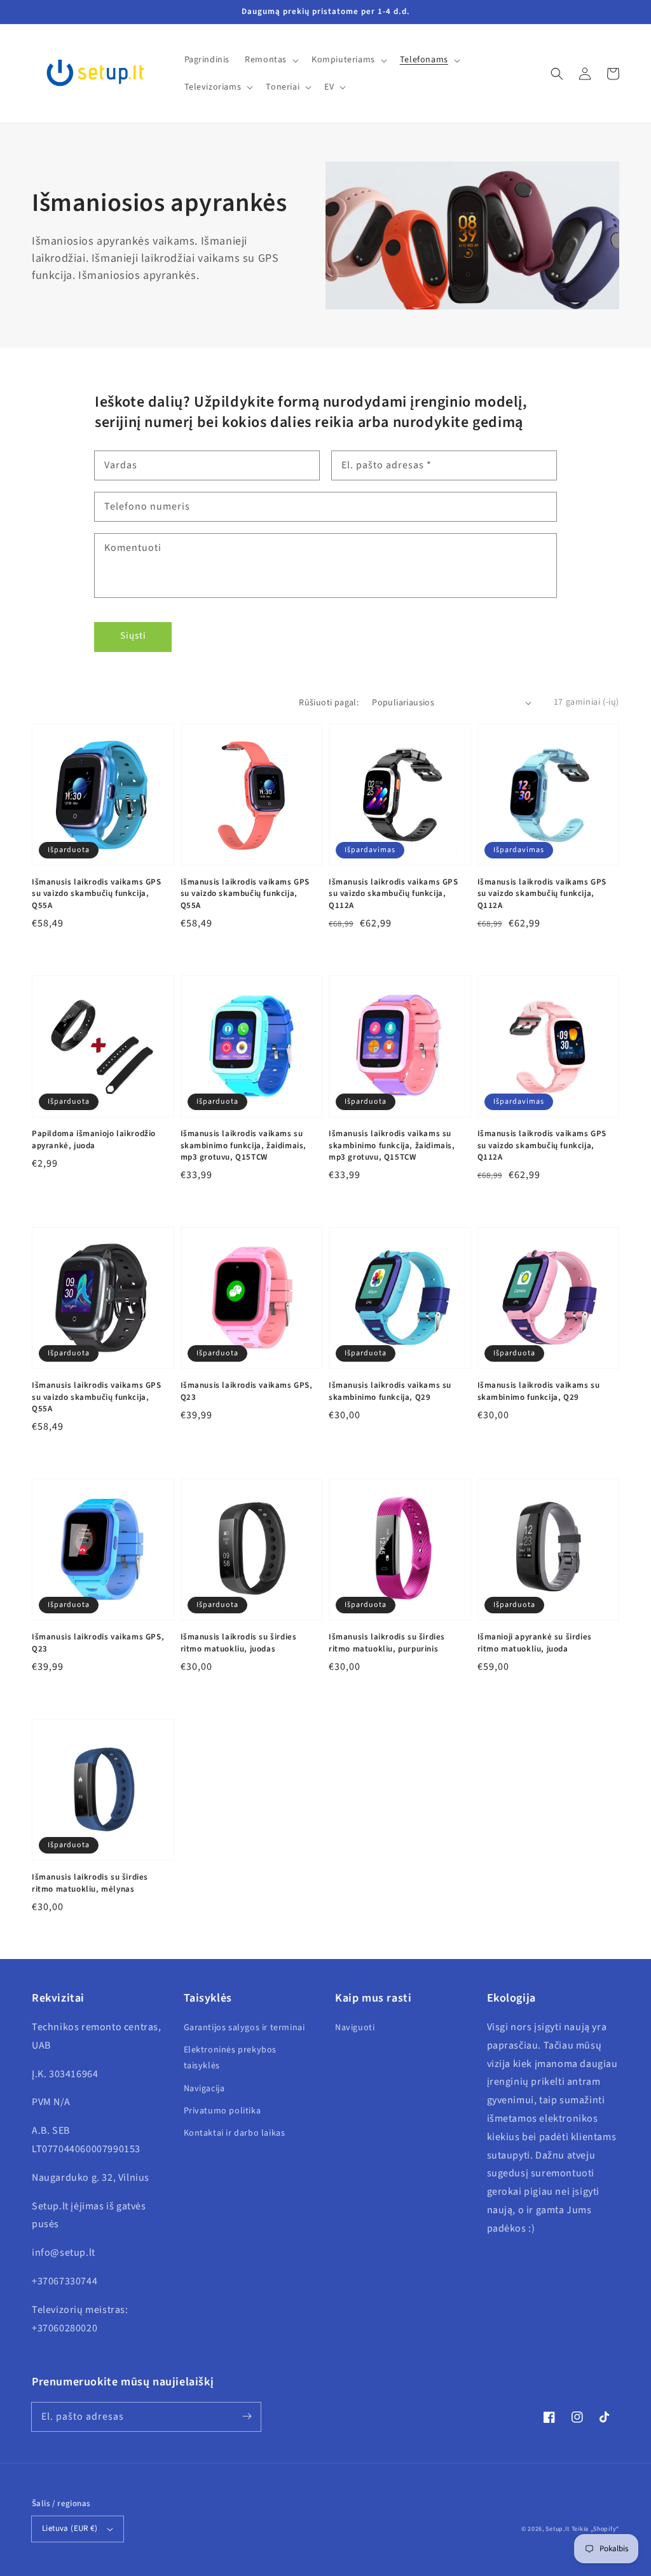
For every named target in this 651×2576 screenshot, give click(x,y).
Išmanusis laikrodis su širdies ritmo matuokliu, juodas (239, 1643)
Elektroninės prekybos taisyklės (230, 2058)
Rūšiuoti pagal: (329, 703)
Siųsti (133, 636)
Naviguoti (355, 2028)
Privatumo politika (223, 2111)
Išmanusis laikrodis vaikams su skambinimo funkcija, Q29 (390, 1391)
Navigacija (204, 2089)
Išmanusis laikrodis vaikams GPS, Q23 (247, 1391)
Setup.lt (558, 2529)
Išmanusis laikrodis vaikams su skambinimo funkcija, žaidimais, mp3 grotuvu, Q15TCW (244, 1145)
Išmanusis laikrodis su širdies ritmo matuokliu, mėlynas (90, 1883)
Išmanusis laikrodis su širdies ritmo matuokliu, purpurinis (387, 1643)
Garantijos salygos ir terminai (244, 2028)
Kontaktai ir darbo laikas (235, 2133)
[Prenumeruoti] (247, 2417)
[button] (557, 74)
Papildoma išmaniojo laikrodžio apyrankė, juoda (94, 1139)
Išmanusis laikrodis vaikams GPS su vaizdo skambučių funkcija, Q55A (97, 893)
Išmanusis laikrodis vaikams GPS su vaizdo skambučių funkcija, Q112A (394, 893)
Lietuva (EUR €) (70, 2528)
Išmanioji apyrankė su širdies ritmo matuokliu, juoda (535, 1643)
